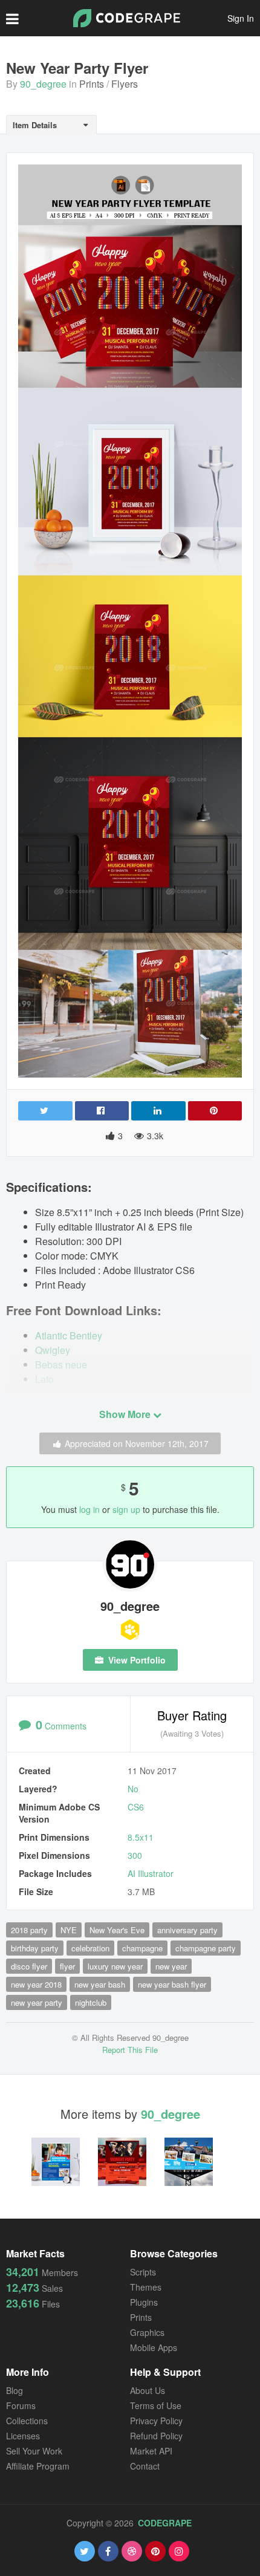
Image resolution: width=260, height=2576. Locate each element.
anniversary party (187, 1930)
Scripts (143, 2272)
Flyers (125, 84)
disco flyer (29, 1966)
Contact (145, 2466)
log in (89, 1509)
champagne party (206, 1948)
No (133, 1789)
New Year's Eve (117, 1930)
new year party (37, 2002)
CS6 (136, 1807)
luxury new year (115, 1966)
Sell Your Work (34, 2451)
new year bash (100, 1984)
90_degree (43, 84)
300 (135, 1855)
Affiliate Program (38, 2466)
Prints (92, 84)
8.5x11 (141, 1837)
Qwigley (53, 1350)
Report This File (130, 2050)
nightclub (91, 2002)
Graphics (147, 2332)
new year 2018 (36, 1984)
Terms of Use (156, 2405)
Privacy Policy (156, 2421)
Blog (15, 2390)
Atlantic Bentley (69, 1335)
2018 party (29, 1930)
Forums (21, 2405)
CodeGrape (165, 2523)
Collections (27, 2421)
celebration (90, 1948)
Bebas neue (61, 1364)
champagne (142, 1948)
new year (171, 1966)
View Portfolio (136, 1660)
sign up (126, 1509)
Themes (146, 2287)
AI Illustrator (151, 1873)
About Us (148, 2390)
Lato (44, 1379)
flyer (67, 1966)
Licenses (23, 2436)
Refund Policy (156, 2436)
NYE (69, 1930)
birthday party (35, 1948)
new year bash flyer (172, 1984)
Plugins (144, 2302)
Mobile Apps (154, 2347)
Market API (151, 2451)
